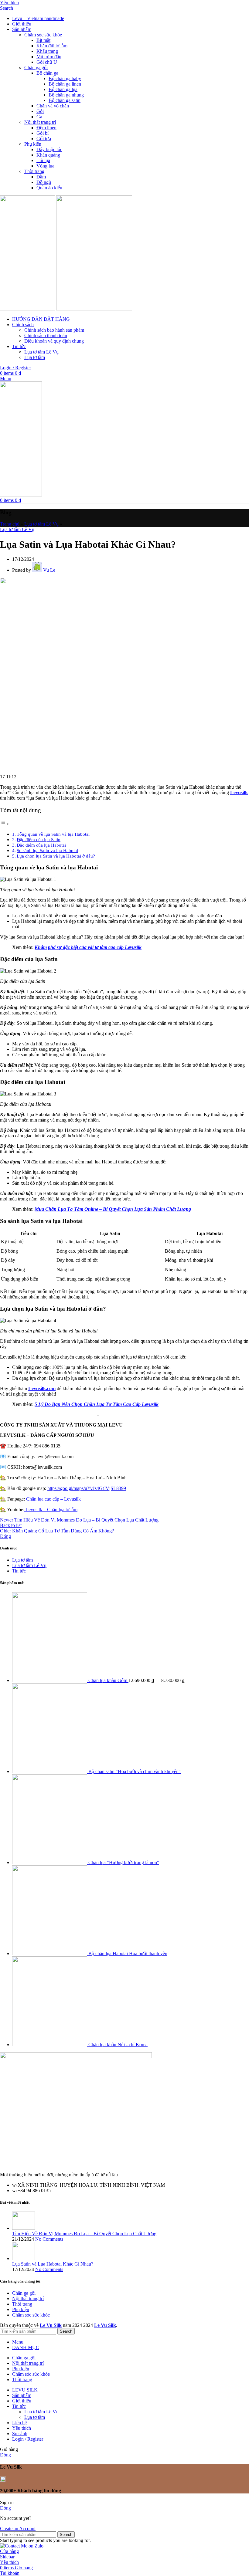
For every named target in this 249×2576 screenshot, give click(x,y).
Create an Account (18, 2529)
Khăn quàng (48, 155)
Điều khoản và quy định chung (54, 341)
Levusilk (239, 792)
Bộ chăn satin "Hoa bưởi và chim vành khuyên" (135, 1771)
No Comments (49, 2239)
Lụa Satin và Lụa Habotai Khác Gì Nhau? (53, 2264)
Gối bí (43, 133)
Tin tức (19, 1571)
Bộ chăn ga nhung (66, 95)
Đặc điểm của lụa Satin (39, 839)
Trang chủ (10, 524)
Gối (40, 111)
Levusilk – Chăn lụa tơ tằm (51, 1510)
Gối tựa (44, 139)
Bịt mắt (43, 40)
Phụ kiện (33, 144)
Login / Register (28, 2439)
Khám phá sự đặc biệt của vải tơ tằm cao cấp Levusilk (88, 947)
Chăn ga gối (36, 68)
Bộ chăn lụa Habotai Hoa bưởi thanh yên (128, 1953)
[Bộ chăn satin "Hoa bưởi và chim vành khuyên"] (50, 1771)
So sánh (20, 2434)
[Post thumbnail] (24, 2228)
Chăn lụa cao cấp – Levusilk (53, 1499)
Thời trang (34, 171)
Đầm (41, 177)
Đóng (5, 1536)
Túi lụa (43, 160)
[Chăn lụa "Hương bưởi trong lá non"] (50, 1862)
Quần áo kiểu (49, 188)
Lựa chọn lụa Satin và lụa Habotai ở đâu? (56, 856)
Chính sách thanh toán (46, 335)
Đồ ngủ (44, 182)
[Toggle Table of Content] (5, 824)
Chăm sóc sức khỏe (43, 35)
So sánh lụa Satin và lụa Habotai (47, 850)
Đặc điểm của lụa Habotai (41, 845)
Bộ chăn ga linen (65, 84)
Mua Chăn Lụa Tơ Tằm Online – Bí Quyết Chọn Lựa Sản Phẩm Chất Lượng (113, 1209)
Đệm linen (46, 128)
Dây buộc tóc (49, 149)
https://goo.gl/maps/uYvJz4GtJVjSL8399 (87, 1488)
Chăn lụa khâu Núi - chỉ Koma (118, 2045)
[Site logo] (28, 309)
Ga (39, 117)
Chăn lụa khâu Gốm (108, 1680)
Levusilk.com (42, 1388)
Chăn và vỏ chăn (53, 106)
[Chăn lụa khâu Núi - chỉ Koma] (50, 2045)
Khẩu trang (47, 51)
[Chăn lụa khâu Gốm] (50, 1680)
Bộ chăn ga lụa (63, 89)
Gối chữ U (47, 62)
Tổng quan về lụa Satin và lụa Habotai (53, 834)
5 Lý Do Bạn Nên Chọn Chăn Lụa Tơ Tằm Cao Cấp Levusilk (97, 1404)
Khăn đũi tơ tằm (52, 46)
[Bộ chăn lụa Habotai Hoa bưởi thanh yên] (50, 1953)
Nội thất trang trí (40, 122)
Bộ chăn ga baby (65, 78)
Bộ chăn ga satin (65, 100)
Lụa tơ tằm (35, 357)
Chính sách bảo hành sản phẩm (54, 330)
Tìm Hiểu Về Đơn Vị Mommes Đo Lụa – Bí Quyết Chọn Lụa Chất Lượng (84, 2234)
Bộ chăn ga (47, 73)
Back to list (11, 1525)
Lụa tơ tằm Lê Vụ (41, 352)
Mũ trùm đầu (49, 57)
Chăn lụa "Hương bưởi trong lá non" (124, 1862)
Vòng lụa (45, 166)
